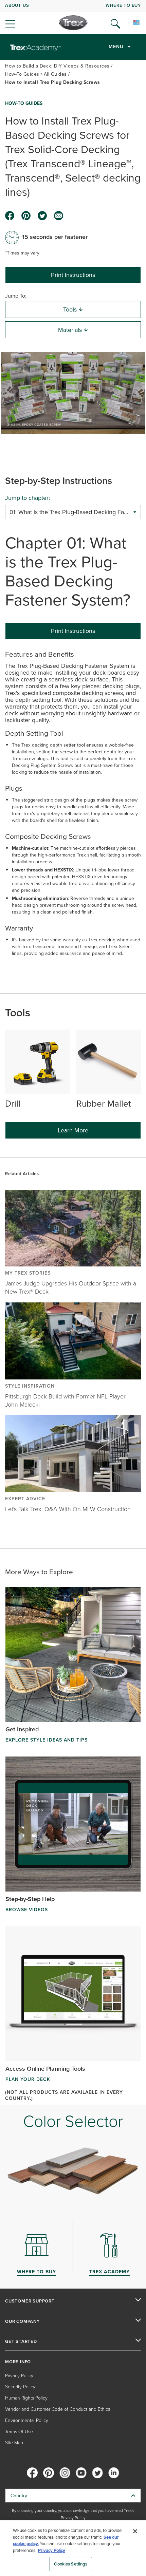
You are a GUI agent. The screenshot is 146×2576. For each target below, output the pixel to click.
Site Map (14, 2442)
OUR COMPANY (22, 2321)
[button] (73, 393)
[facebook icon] (10, 216)
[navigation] (73, 17)
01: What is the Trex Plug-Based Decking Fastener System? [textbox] (73, 512)
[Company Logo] (73, 23)
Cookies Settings (71, 2564)
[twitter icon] (42, 216)
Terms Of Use (19, 2431)
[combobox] (73, 512)
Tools (70, 309)
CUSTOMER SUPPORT (30, 2301)
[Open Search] (115, 24)
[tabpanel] (73, 807)
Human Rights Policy (26, 2398)
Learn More (73, 1130)
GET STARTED (21, 2342)
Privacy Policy (19, 2375)
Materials (70, 330)
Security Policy (20, 2386)
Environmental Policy (27, 2420)
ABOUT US (17, 5)
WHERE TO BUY (123, 5)
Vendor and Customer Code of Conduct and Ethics (58, 2409)
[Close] (135, 2531)
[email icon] (59, 216)
